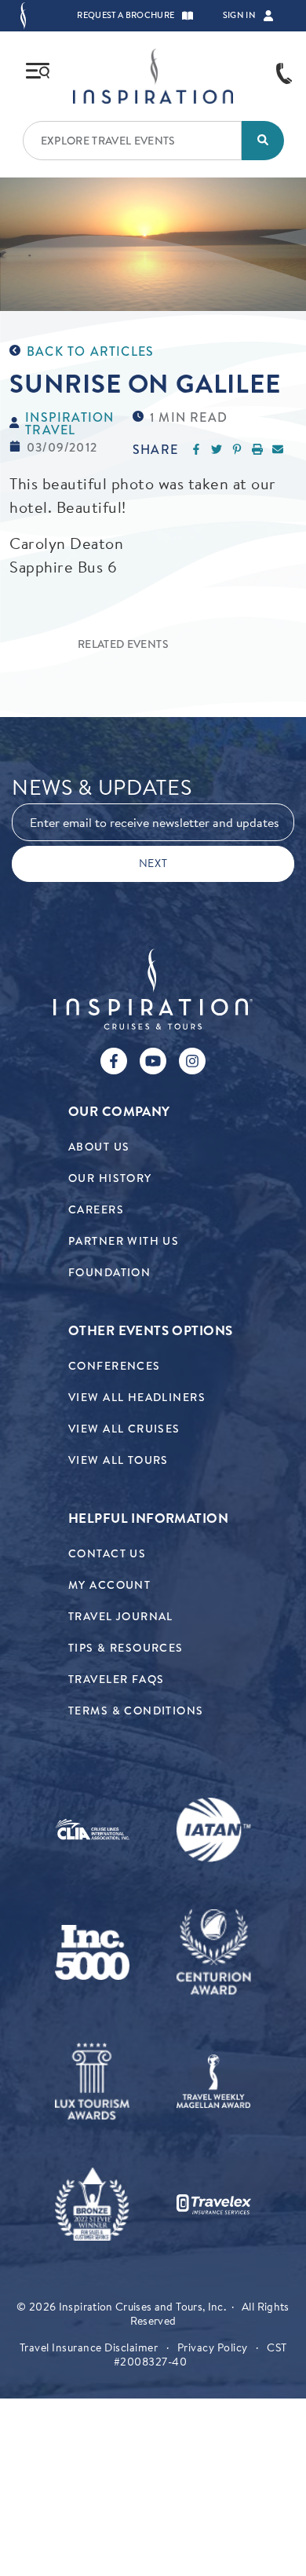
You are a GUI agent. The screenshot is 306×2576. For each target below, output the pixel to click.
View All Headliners (137, 1398)
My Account (109, 1585)
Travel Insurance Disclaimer (89, 2347)
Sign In (239, 15)
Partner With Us (124, 1241)
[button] (188, 16)
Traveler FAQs (116, 1680)
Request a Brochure (126, 15)
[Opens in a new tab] (92, 1830)
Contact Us (107, 1554)
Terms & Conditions (136, 1711)
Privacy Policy (213, 2347)
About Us (99, 1147)
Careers (96, 1210)
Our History (110, 1178)
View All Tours (118, 1460)
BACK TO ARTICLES (90, 352)
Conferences (115, 1366)
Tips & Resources (126, 1648)
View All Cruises (124, 1429)
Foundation (109, 1273)
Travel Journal (121, 1617)
